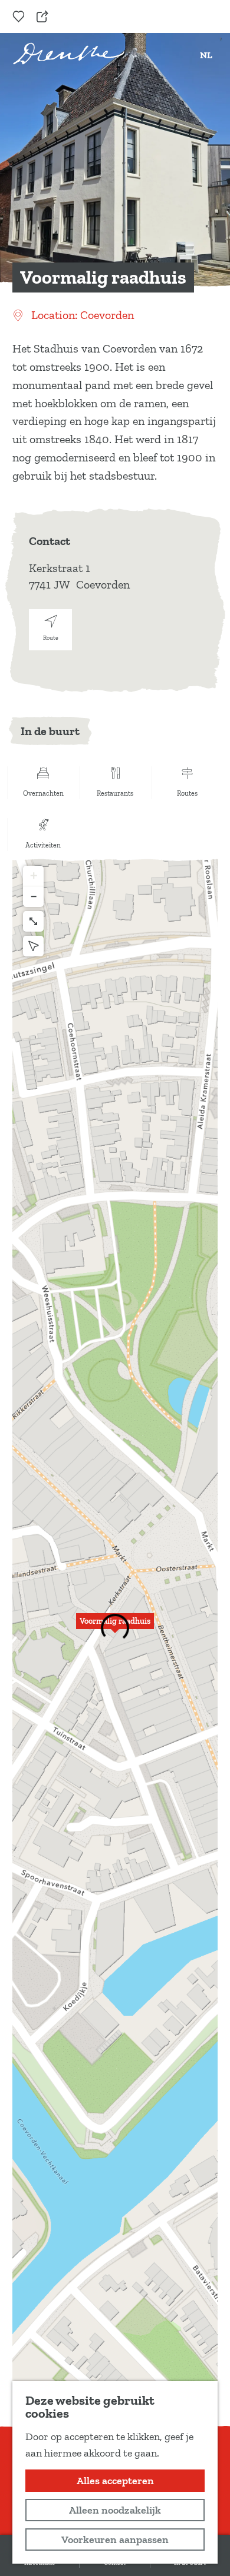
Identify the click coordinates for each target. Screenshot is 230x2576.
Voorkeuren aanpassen (115, 2540)
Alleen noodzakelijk (115, 2510)
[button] (115, 1628)
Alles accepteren (115, 2481)
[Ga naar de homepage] (69, 54)
